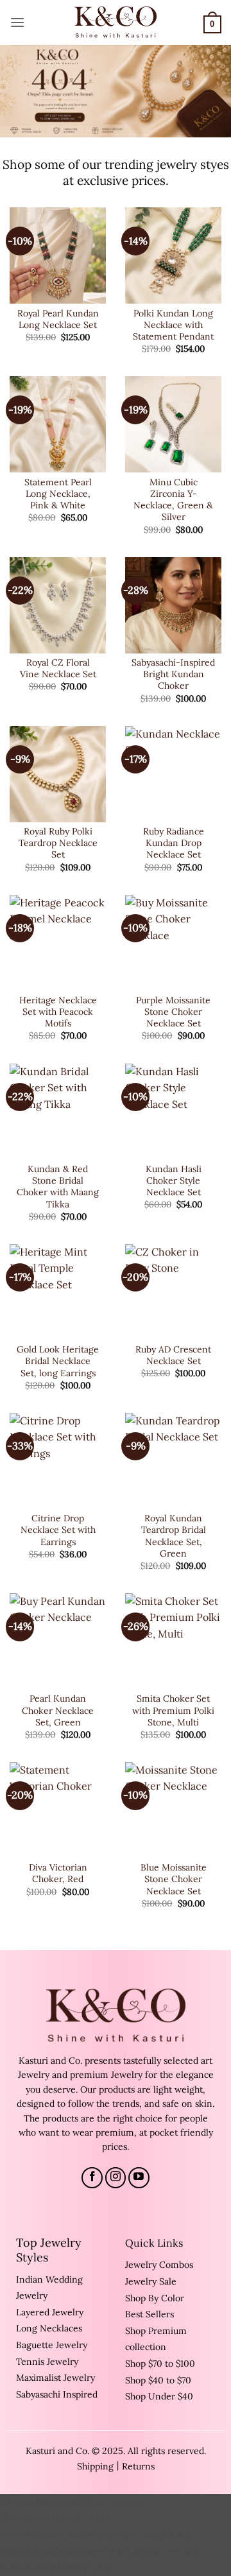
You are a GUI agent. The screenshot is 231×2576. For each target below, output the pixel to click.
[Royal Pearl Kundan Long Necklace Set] (58, 255)
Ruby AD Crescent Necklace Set (173, 1355)
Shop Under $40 (159, 2396)
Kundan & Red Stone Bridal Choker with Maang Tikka (58, 1187)
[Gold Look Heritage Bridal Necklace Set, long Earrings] (58, 1292)
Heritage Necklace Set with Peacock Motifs (58, 1012)
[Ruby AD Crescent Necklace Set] (173, 1292)
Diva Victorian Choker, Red (58, 1873)
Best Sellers (150, 2314)
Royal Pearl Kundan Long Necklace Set (58, 319)
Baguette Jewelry (52, 2345)
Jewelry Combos (159, 2265)
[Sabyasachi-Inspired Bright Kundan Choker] (173, 605)
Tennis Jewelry (47, 2362)
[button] (17, 22)
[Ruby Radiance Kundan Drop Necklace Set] (173, 774)
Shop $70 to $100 (160, 2364)
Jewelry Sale (151, 2281)
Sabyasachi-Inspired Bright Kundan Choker (173, 674)
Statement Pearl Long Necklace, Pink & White (58, 494)
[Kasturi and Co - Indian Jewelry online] (116, 22)
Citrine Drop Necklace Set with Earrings (58, 1530)
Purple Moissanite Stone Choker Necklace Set (173, 1012)
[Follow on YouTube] (139, 2178)
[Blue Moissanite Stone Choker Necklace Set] (173, 1810)
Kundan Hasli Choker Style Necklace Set (174, 1180)
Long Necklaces (49, 2328)
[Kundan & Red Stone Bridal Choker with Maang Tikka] (58, 1112)
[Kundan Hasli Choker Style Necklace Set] (173, 1112)
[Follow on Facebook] (92, 2178)
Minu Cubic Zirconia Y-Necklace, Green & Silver (173, 500)
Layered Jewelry (50, 2312)
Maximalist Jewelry (56, 2378)
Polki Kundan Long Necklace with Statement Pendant (173, 325)
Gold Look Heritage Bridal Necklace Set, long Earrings (58, 1361)
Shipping (95, 2466)
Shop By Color (155, 2298)
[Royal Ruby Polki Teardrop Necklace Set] (58, 774)
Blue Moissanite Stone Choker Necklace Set (174, 1879)
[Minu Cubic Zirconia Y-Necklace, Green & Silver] (173, 424)
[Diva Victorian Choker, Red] (58, 1810)
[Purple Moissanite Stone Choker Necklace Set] (173, 943)
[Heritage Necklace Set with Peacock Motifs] (58, 943)
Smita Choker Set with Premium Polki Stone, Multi (173, 1710)
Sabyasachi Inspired (57, 2394)
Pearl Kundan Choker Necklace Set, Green (58, 1710)
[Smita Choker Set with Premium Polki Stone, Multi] (173, 1641)
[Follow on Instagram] (116, 2178)
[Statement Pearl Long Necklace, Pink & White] (58, 424)
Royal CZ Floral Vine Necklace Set (58, 668)
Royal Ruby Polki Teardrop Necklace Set (58, 843)
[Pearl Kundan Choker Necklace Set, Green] (58, 1641)
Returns (138, 2466)
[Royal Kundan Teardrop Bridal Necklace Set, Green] (173, 1461)
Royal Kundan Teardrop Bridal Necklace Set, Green (174, 1536)
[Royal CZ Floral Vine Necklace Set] (58, 605)
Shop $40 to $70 (158, 2380)
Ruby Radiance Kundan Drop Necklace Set (174, 843)
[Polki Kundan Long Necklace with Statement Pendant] (173, 255)
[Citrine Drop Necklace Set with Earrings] (58, 1461)
